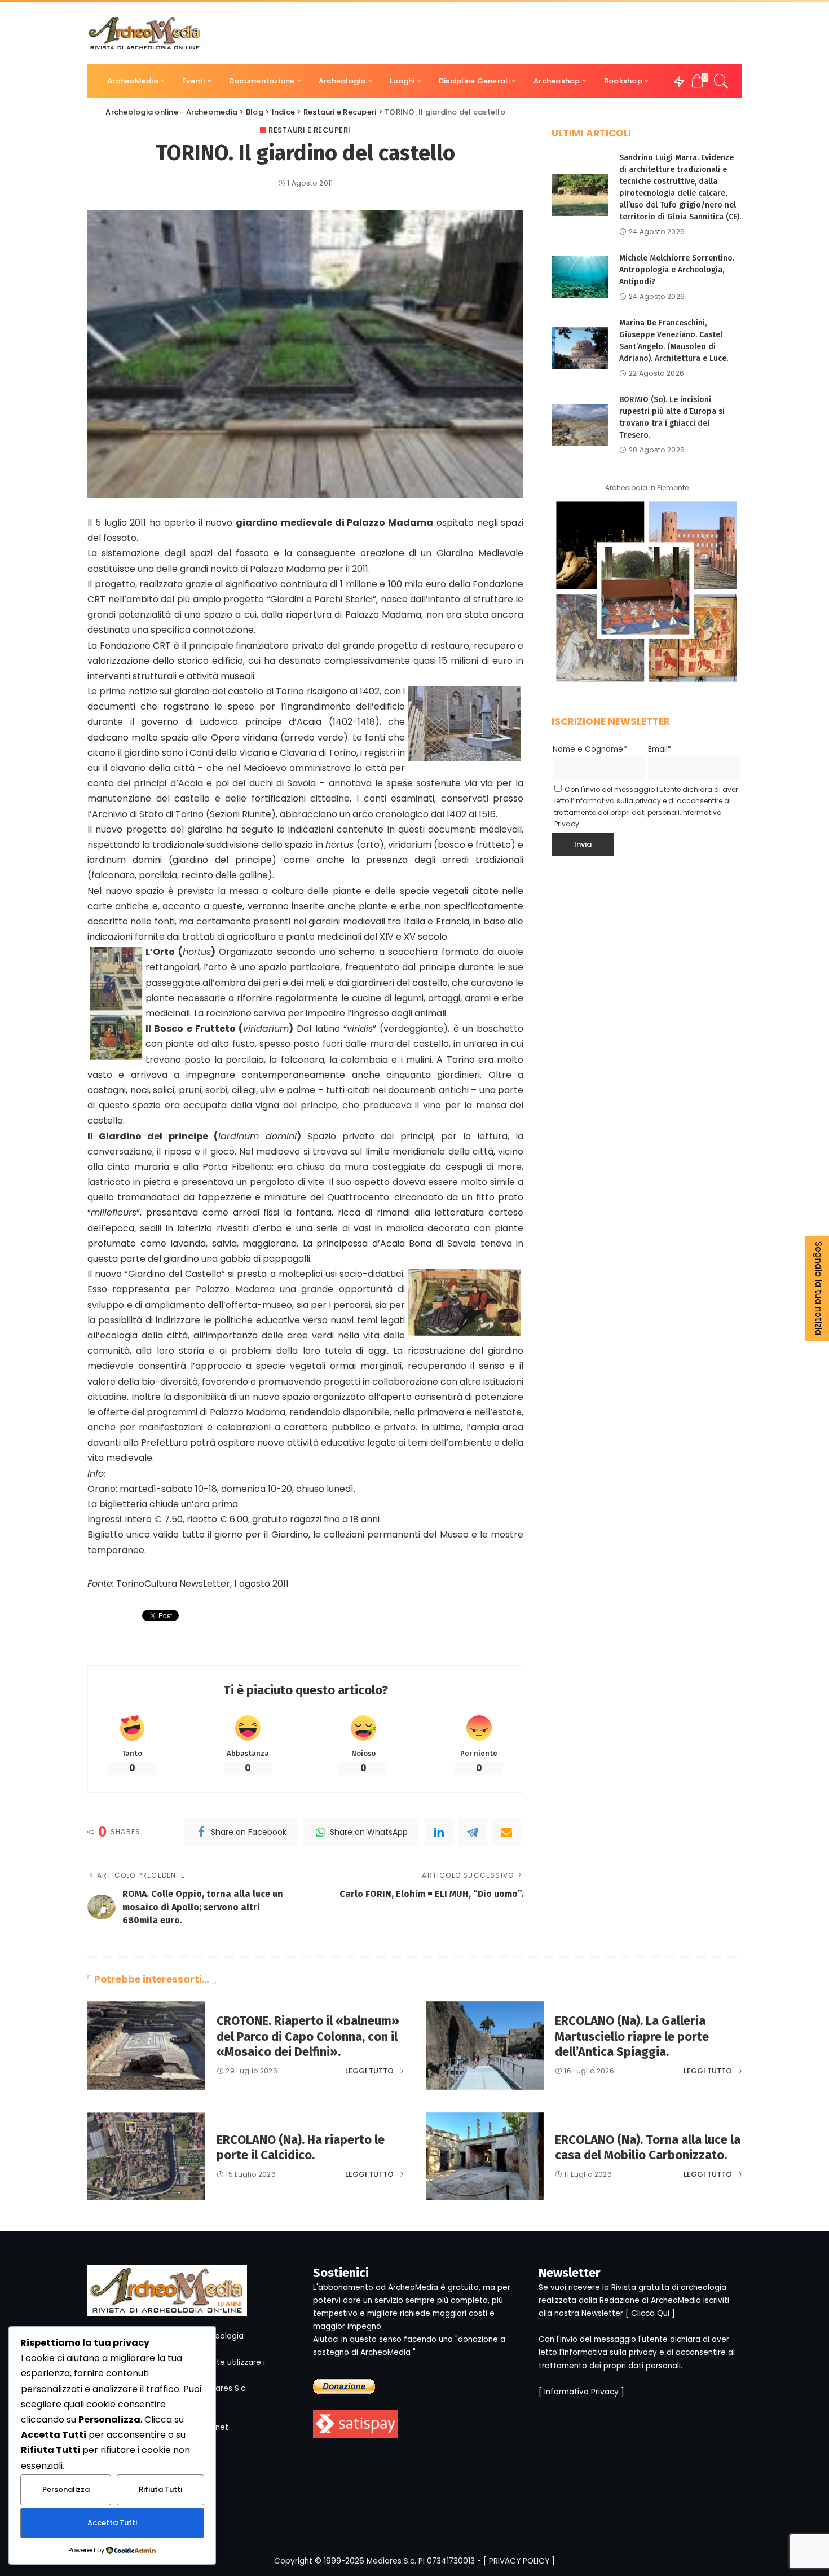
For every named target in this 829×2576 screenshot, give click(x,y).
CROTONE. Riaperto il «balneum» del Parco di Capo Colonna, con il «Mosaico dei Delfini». (308, 2036)
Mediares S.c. (391, 2561)
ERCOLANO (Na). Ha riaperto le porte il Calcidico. (301, 2148)
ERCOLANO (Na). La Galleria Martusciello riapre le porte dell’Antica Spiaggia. (632, 2036)
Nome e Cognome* (590, 749)
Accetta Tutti (112, 2523)
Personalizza (66, 2489)
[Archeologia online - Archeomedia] (144, 33)
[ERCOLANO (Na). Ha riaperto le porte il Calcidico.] (146, 2157)
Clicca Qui (650, 2313)
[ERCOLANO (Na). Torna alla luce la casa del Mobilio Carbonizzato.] (485, 2157)
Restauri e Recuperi (310, 130)
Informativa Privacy (581, 2392)
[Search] (721, 81)
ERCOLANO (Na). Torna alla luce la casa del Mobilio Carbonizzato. (648, 2148)
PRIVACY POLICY (519, 2561)
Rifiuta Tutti (160, 2489)
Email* (660, 749)
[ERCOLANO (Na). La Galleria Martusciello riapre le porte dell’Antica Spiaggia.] (485, 2046)
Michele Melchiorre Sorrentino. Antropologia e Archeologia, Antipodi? (677, 270)
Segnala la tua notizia (819, 1288)
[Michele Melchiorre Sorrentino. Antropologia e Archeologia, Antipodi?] (580, 277)
